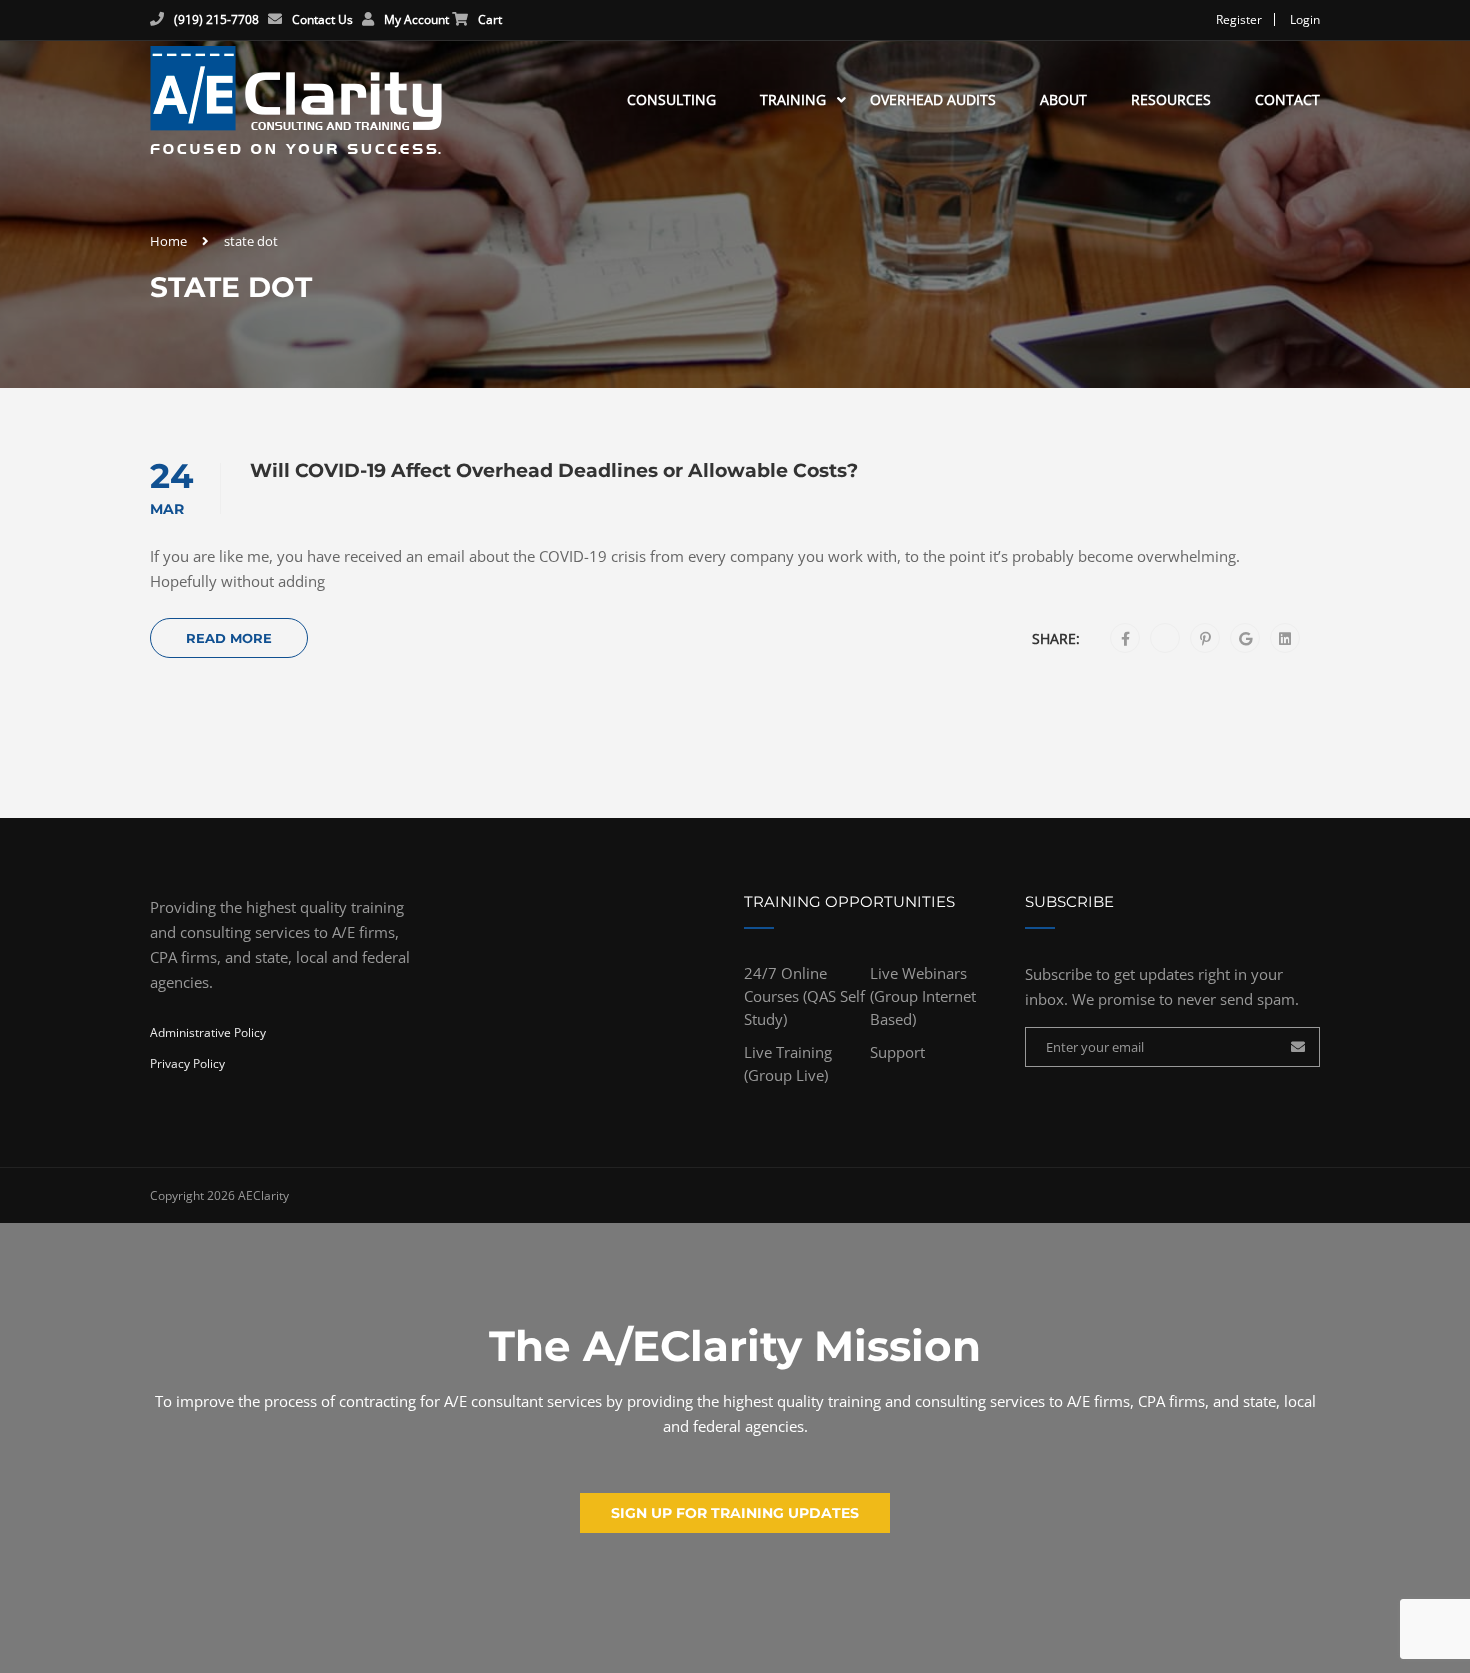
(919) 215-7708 (216, 19)
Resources (1171, 99)
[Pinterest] (1205, 639)
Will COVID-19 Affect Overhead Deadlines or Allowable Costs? (554, 470)
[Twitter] (1165, 639)
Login (1305, 19)
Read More (229, 638)
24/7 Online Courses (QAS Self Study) (804, 996)
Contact (1287, 99)
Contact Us (322, 19)
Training (793, 99)
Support (897, 1052)
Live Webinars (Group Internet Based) (923, 996)
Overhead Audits (933, 99)
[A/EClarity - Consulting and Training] (296, 100)
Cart (490, 19)
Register (1239, 19)
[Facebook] (1125, 639)
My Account (416, 19)
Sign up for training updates (735, 1513)
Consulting (671, 99)
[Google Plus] (1245, 639)
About (1063, 99)
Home (168, 241)
